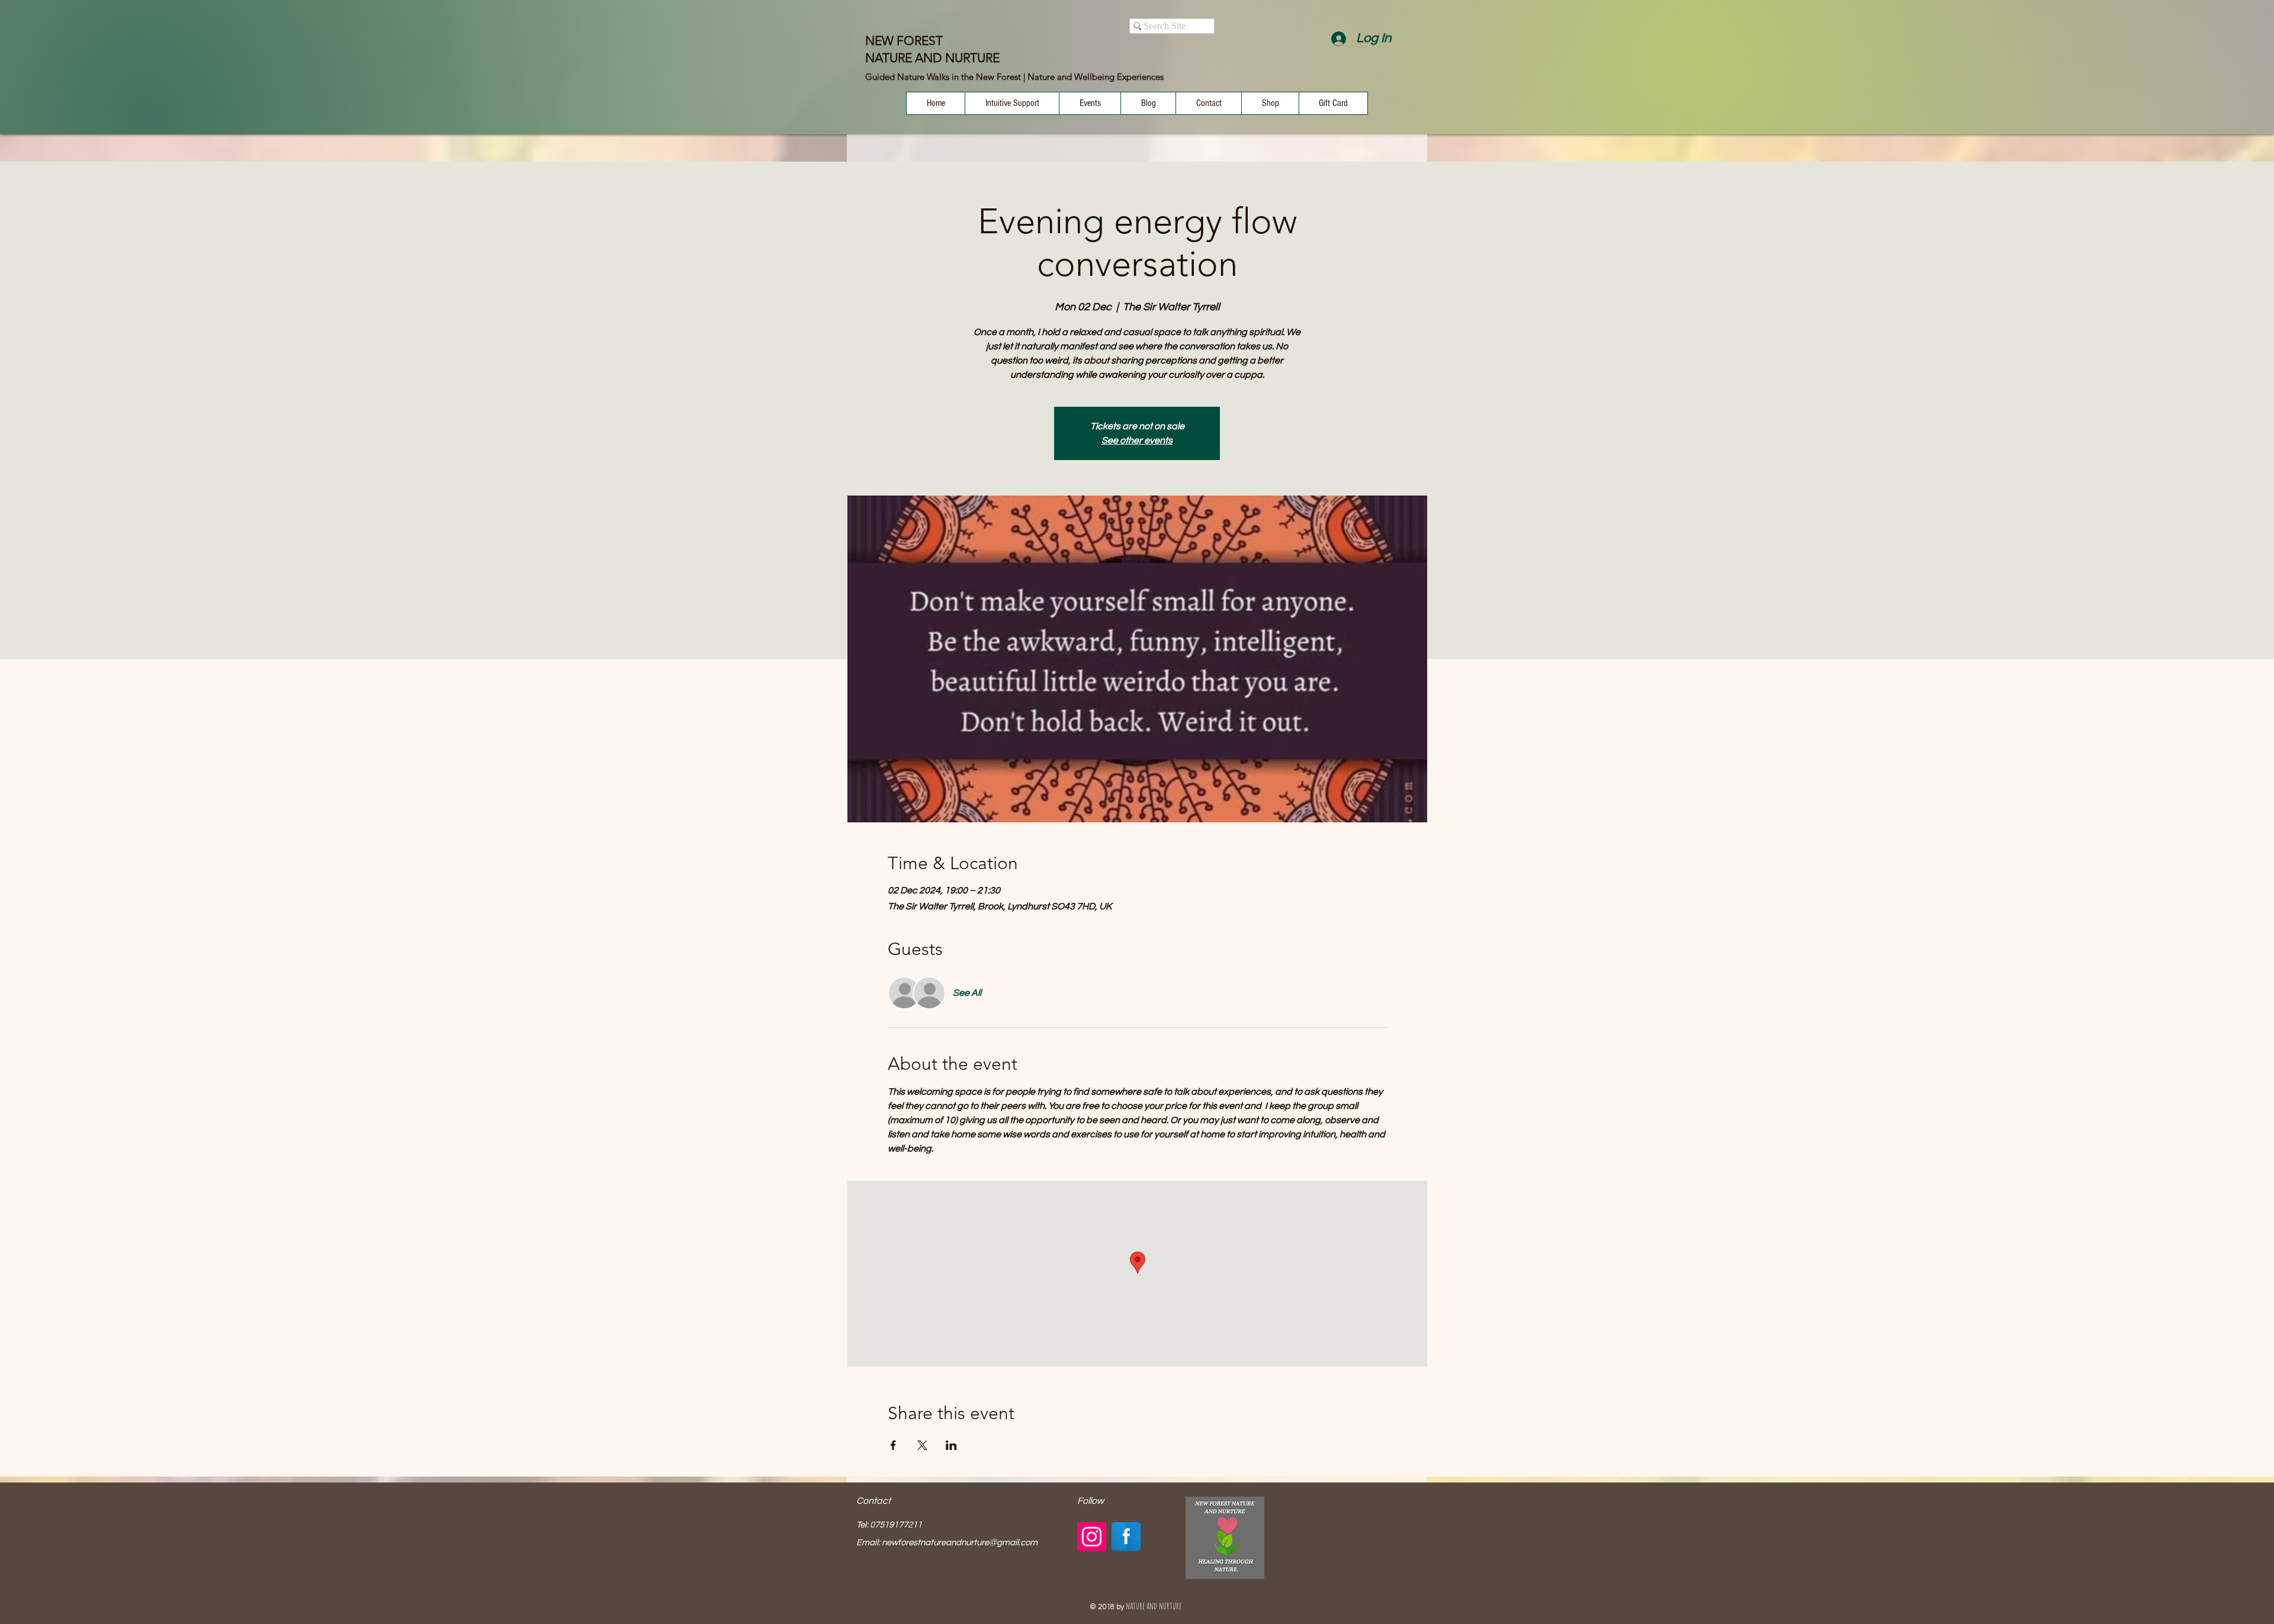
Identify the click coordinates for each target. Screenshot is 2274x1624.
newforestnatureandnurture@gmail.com (960, 1543)
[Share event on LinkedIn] (951, 1445)
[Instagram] (1092, 1537)
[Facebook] (1126, 1537)
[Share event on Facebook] (893, 1445)
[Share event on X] (922, 1445)
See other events (1137, 440)
